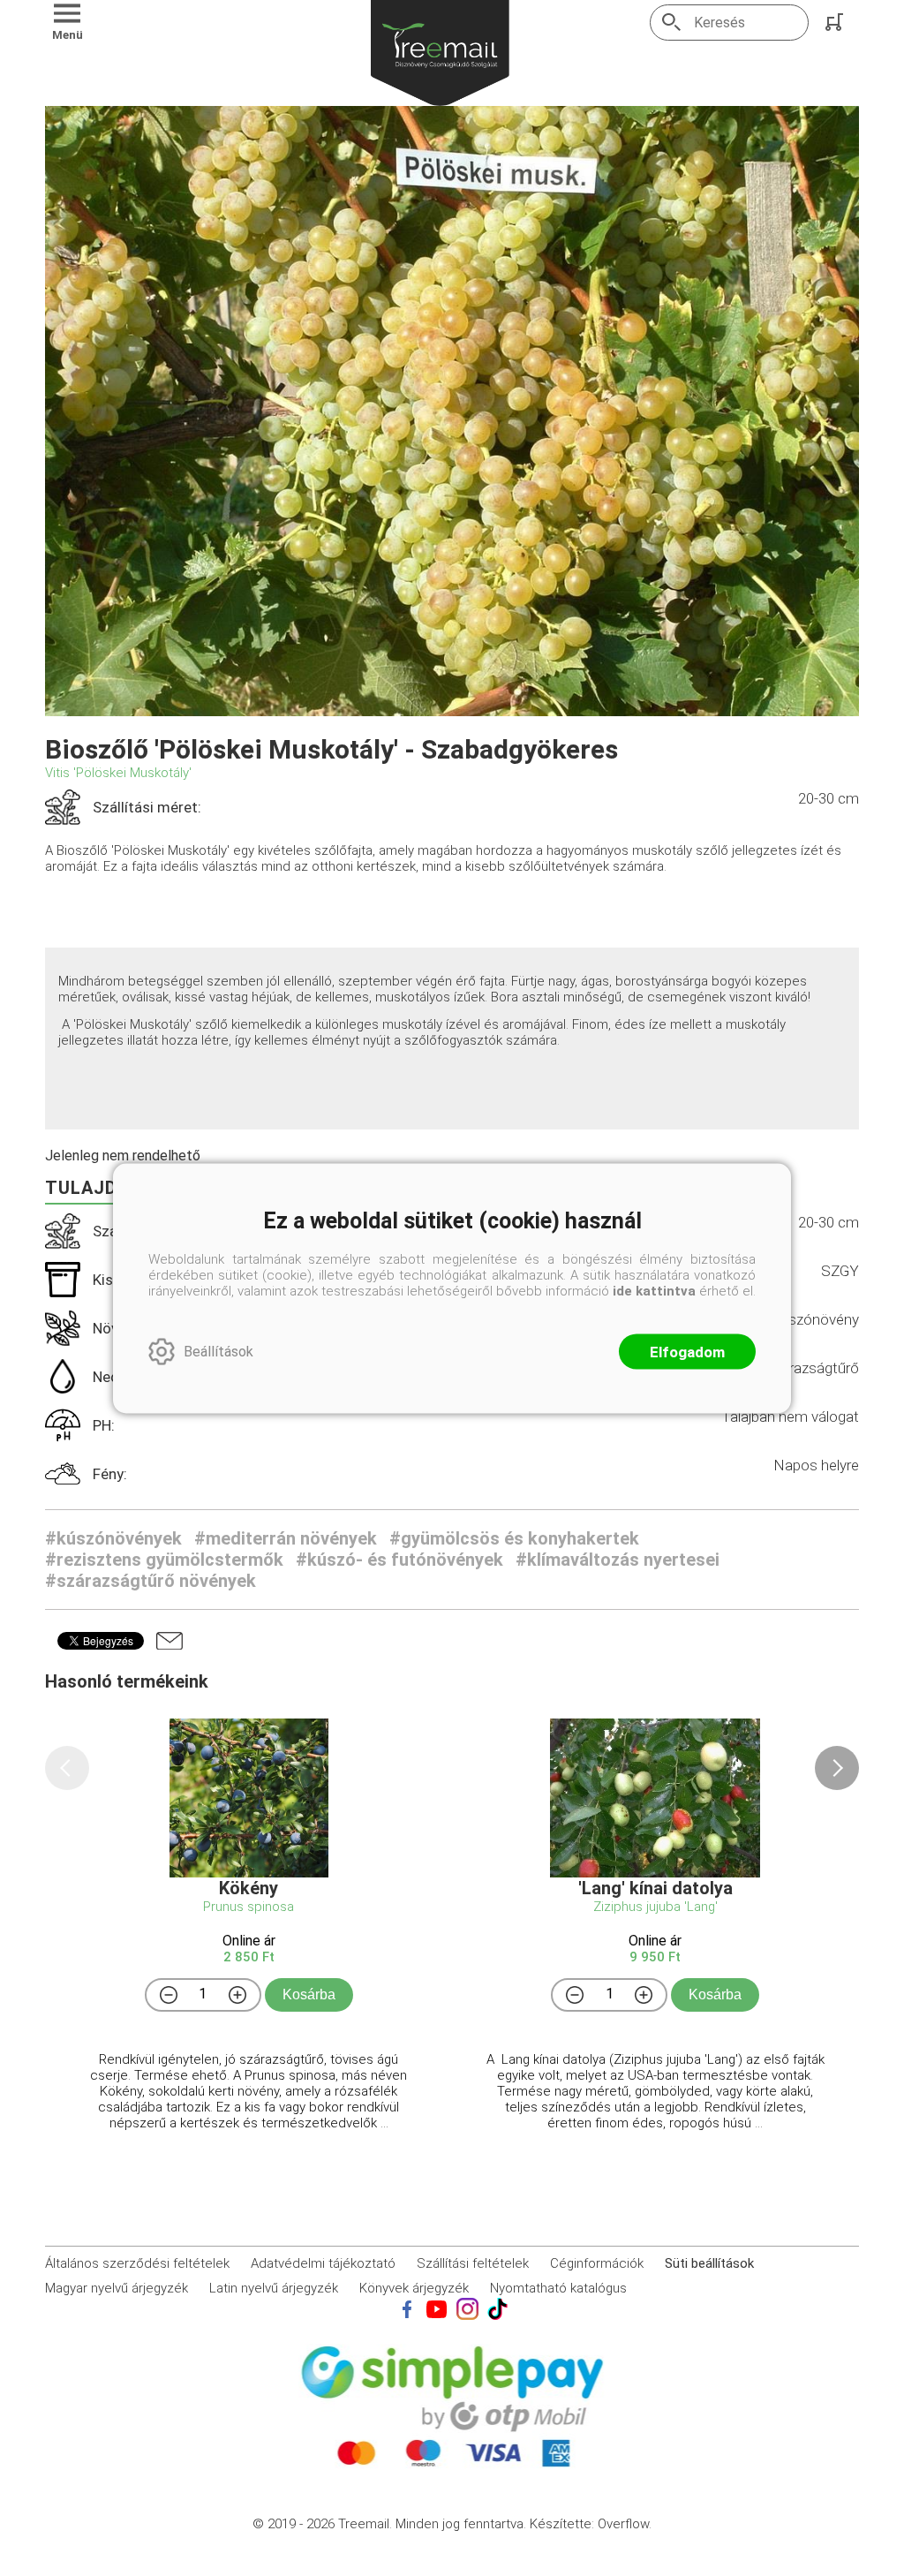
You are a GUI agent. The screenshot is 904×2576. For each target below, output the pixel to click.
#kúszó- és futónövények (399, 1560)
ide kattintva (654, 1290)
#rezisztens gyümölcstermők (164, 1560)
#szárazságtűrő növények (151, 1581)
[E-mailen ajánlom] (169, 1641)
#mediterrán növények (286, 1538)
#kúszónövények (113, 1538)
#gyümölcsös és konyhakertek (514, 1538)
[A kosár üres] (836, 22)
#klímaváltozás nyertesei (618, 1560)
